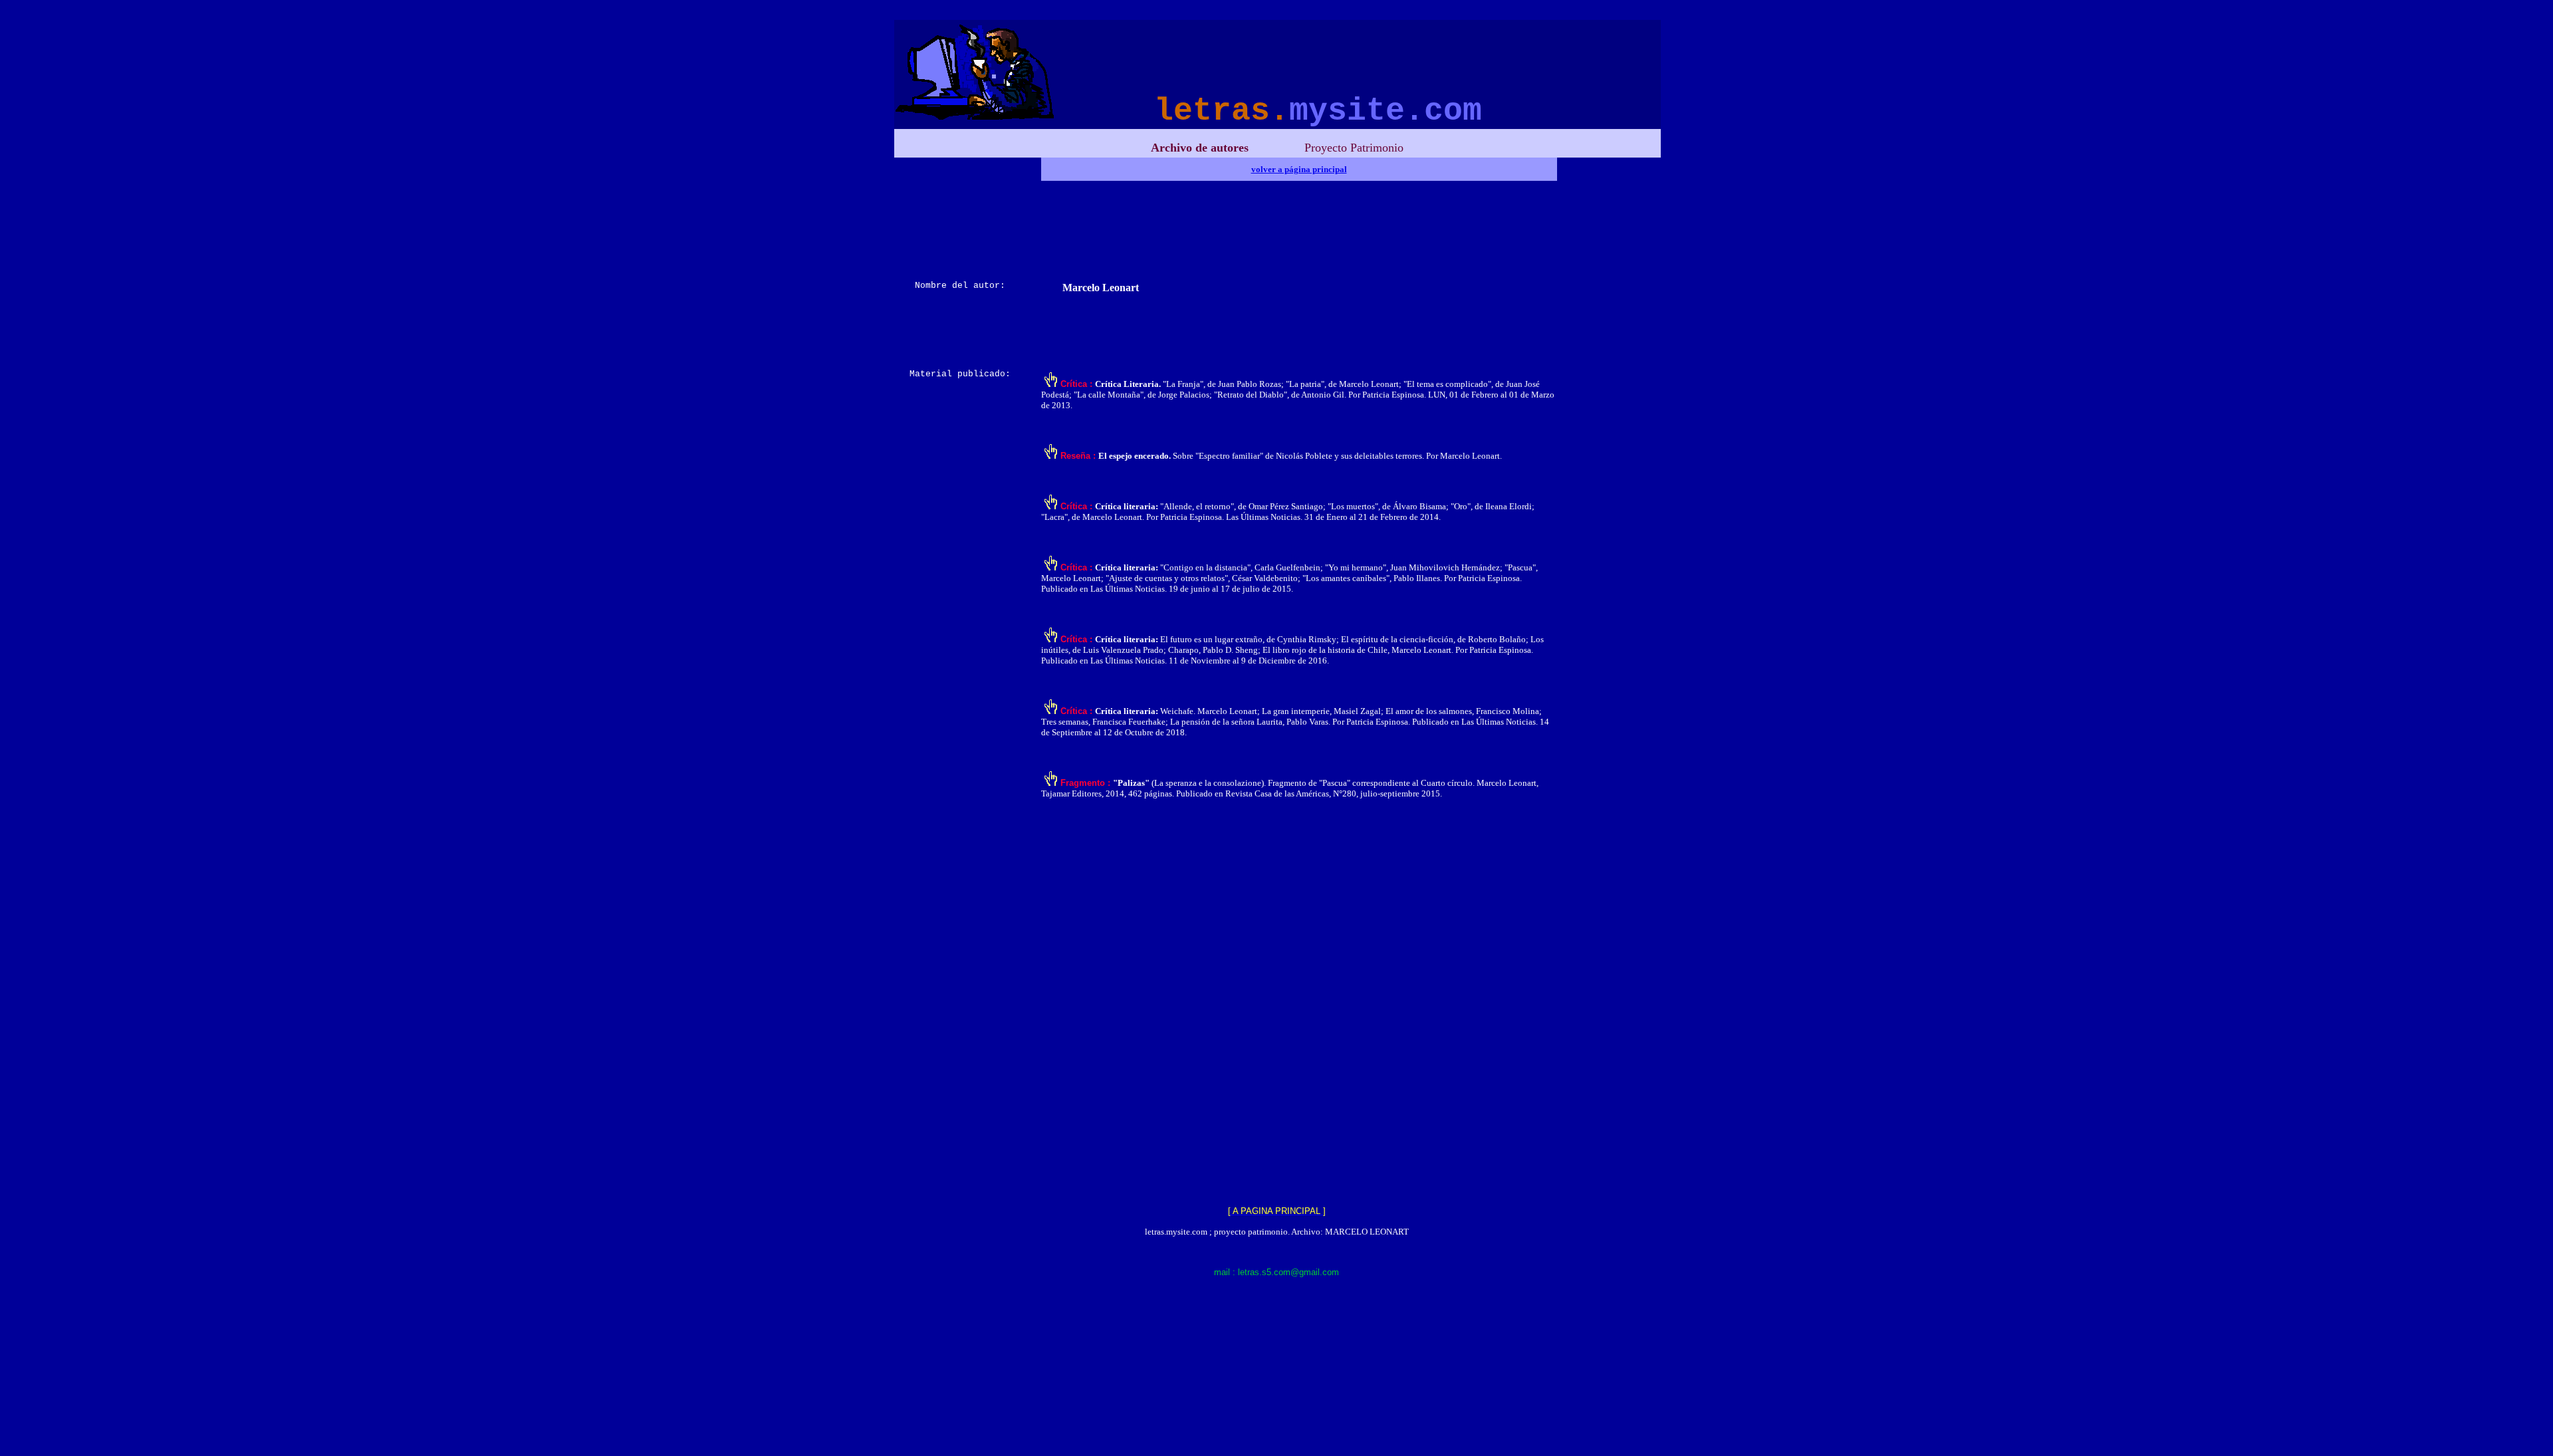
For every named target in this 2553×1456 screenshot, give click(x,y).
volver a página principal (1299, 169)
